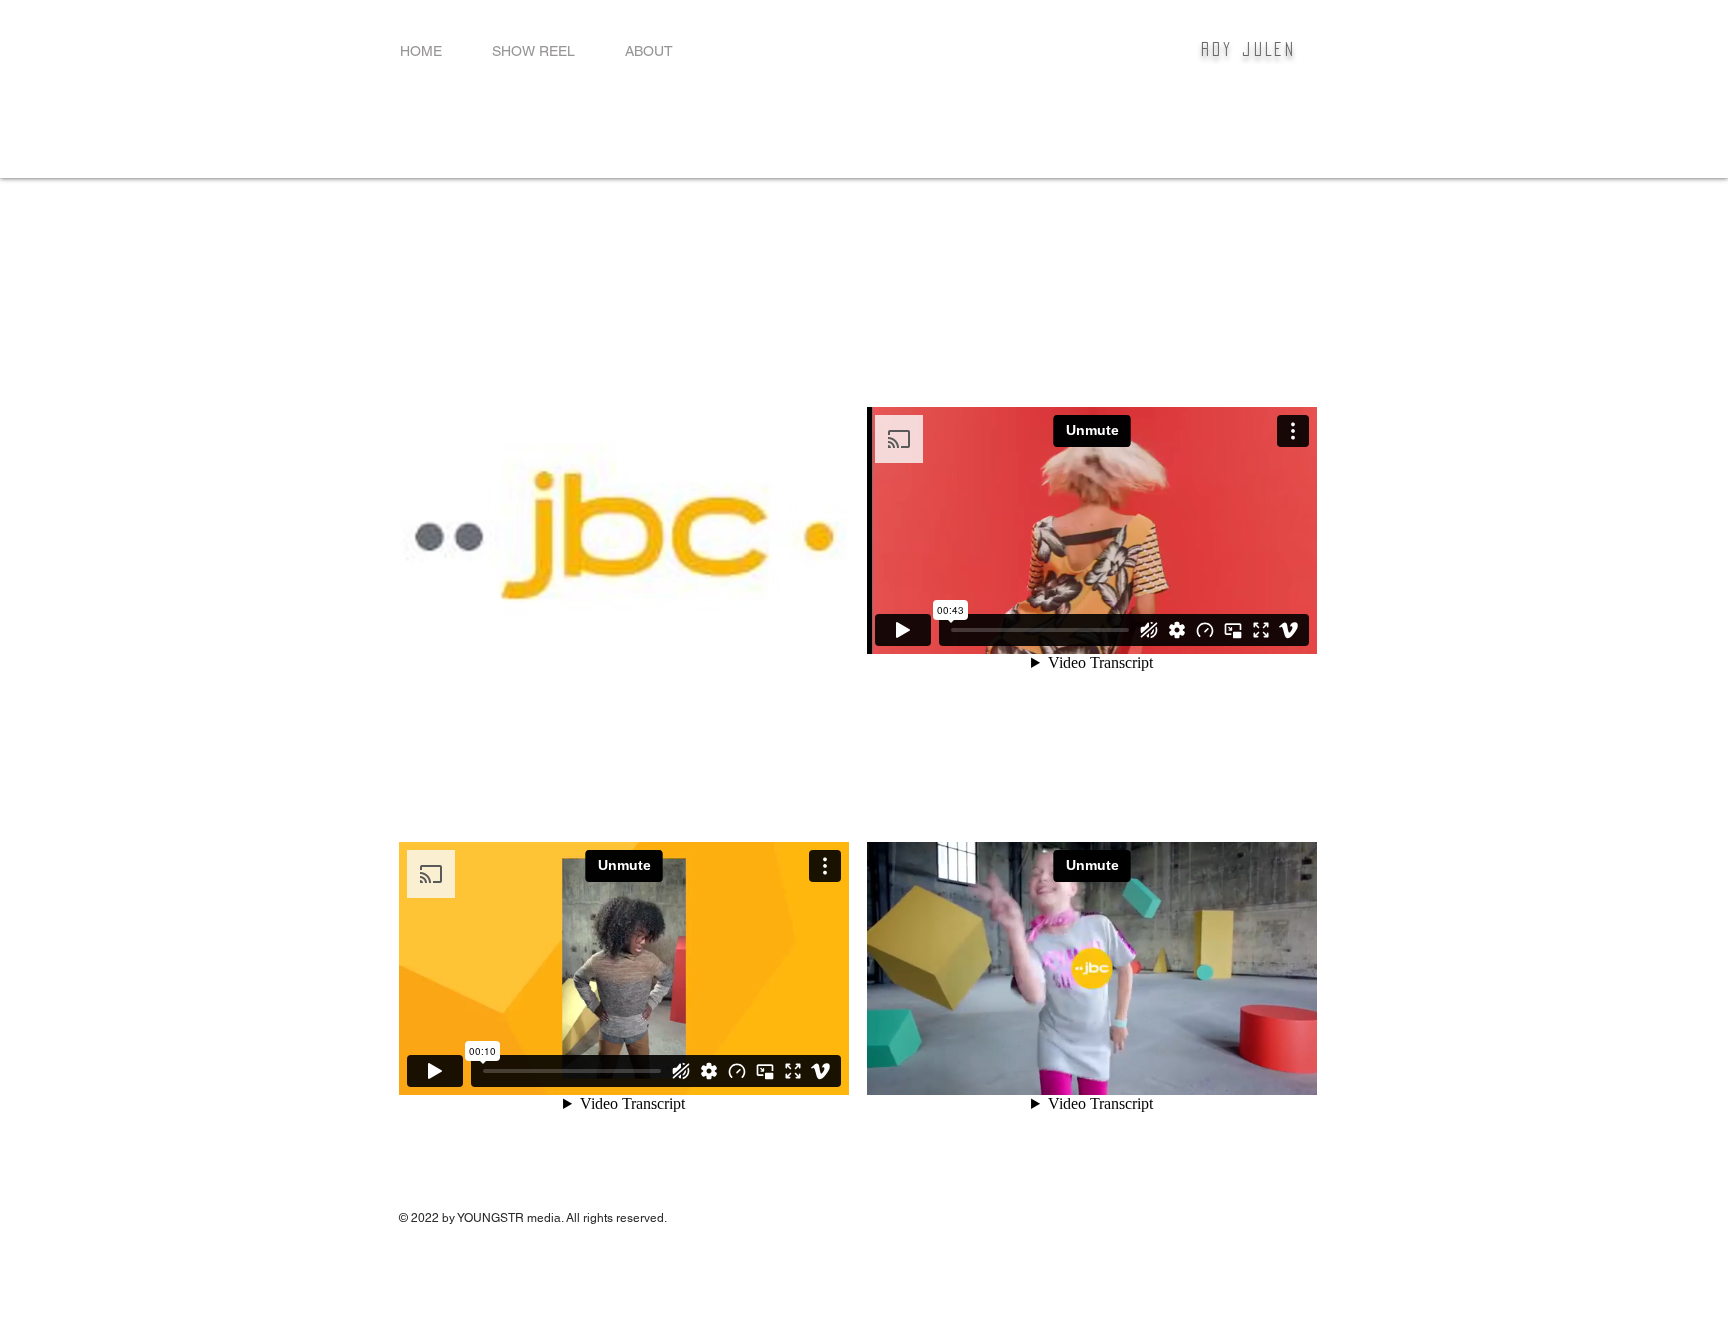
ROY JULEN (1249, 49)
